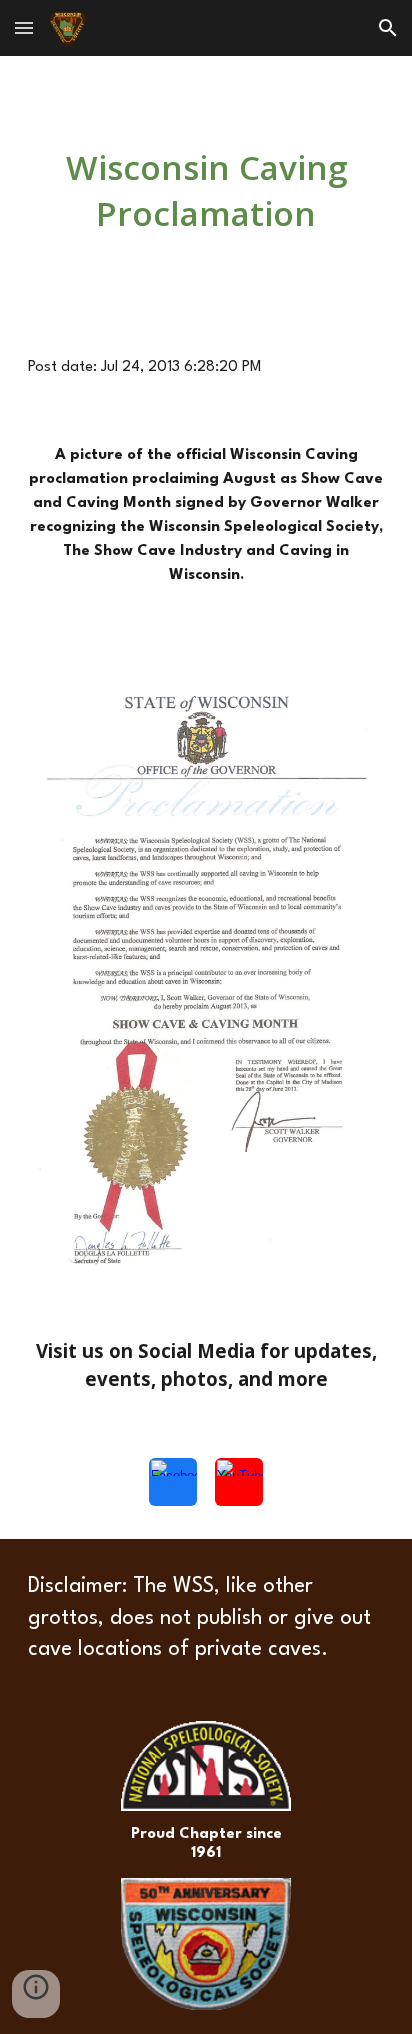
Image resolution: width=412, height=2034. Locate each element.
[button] (24, 27)
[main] (206, 190)
